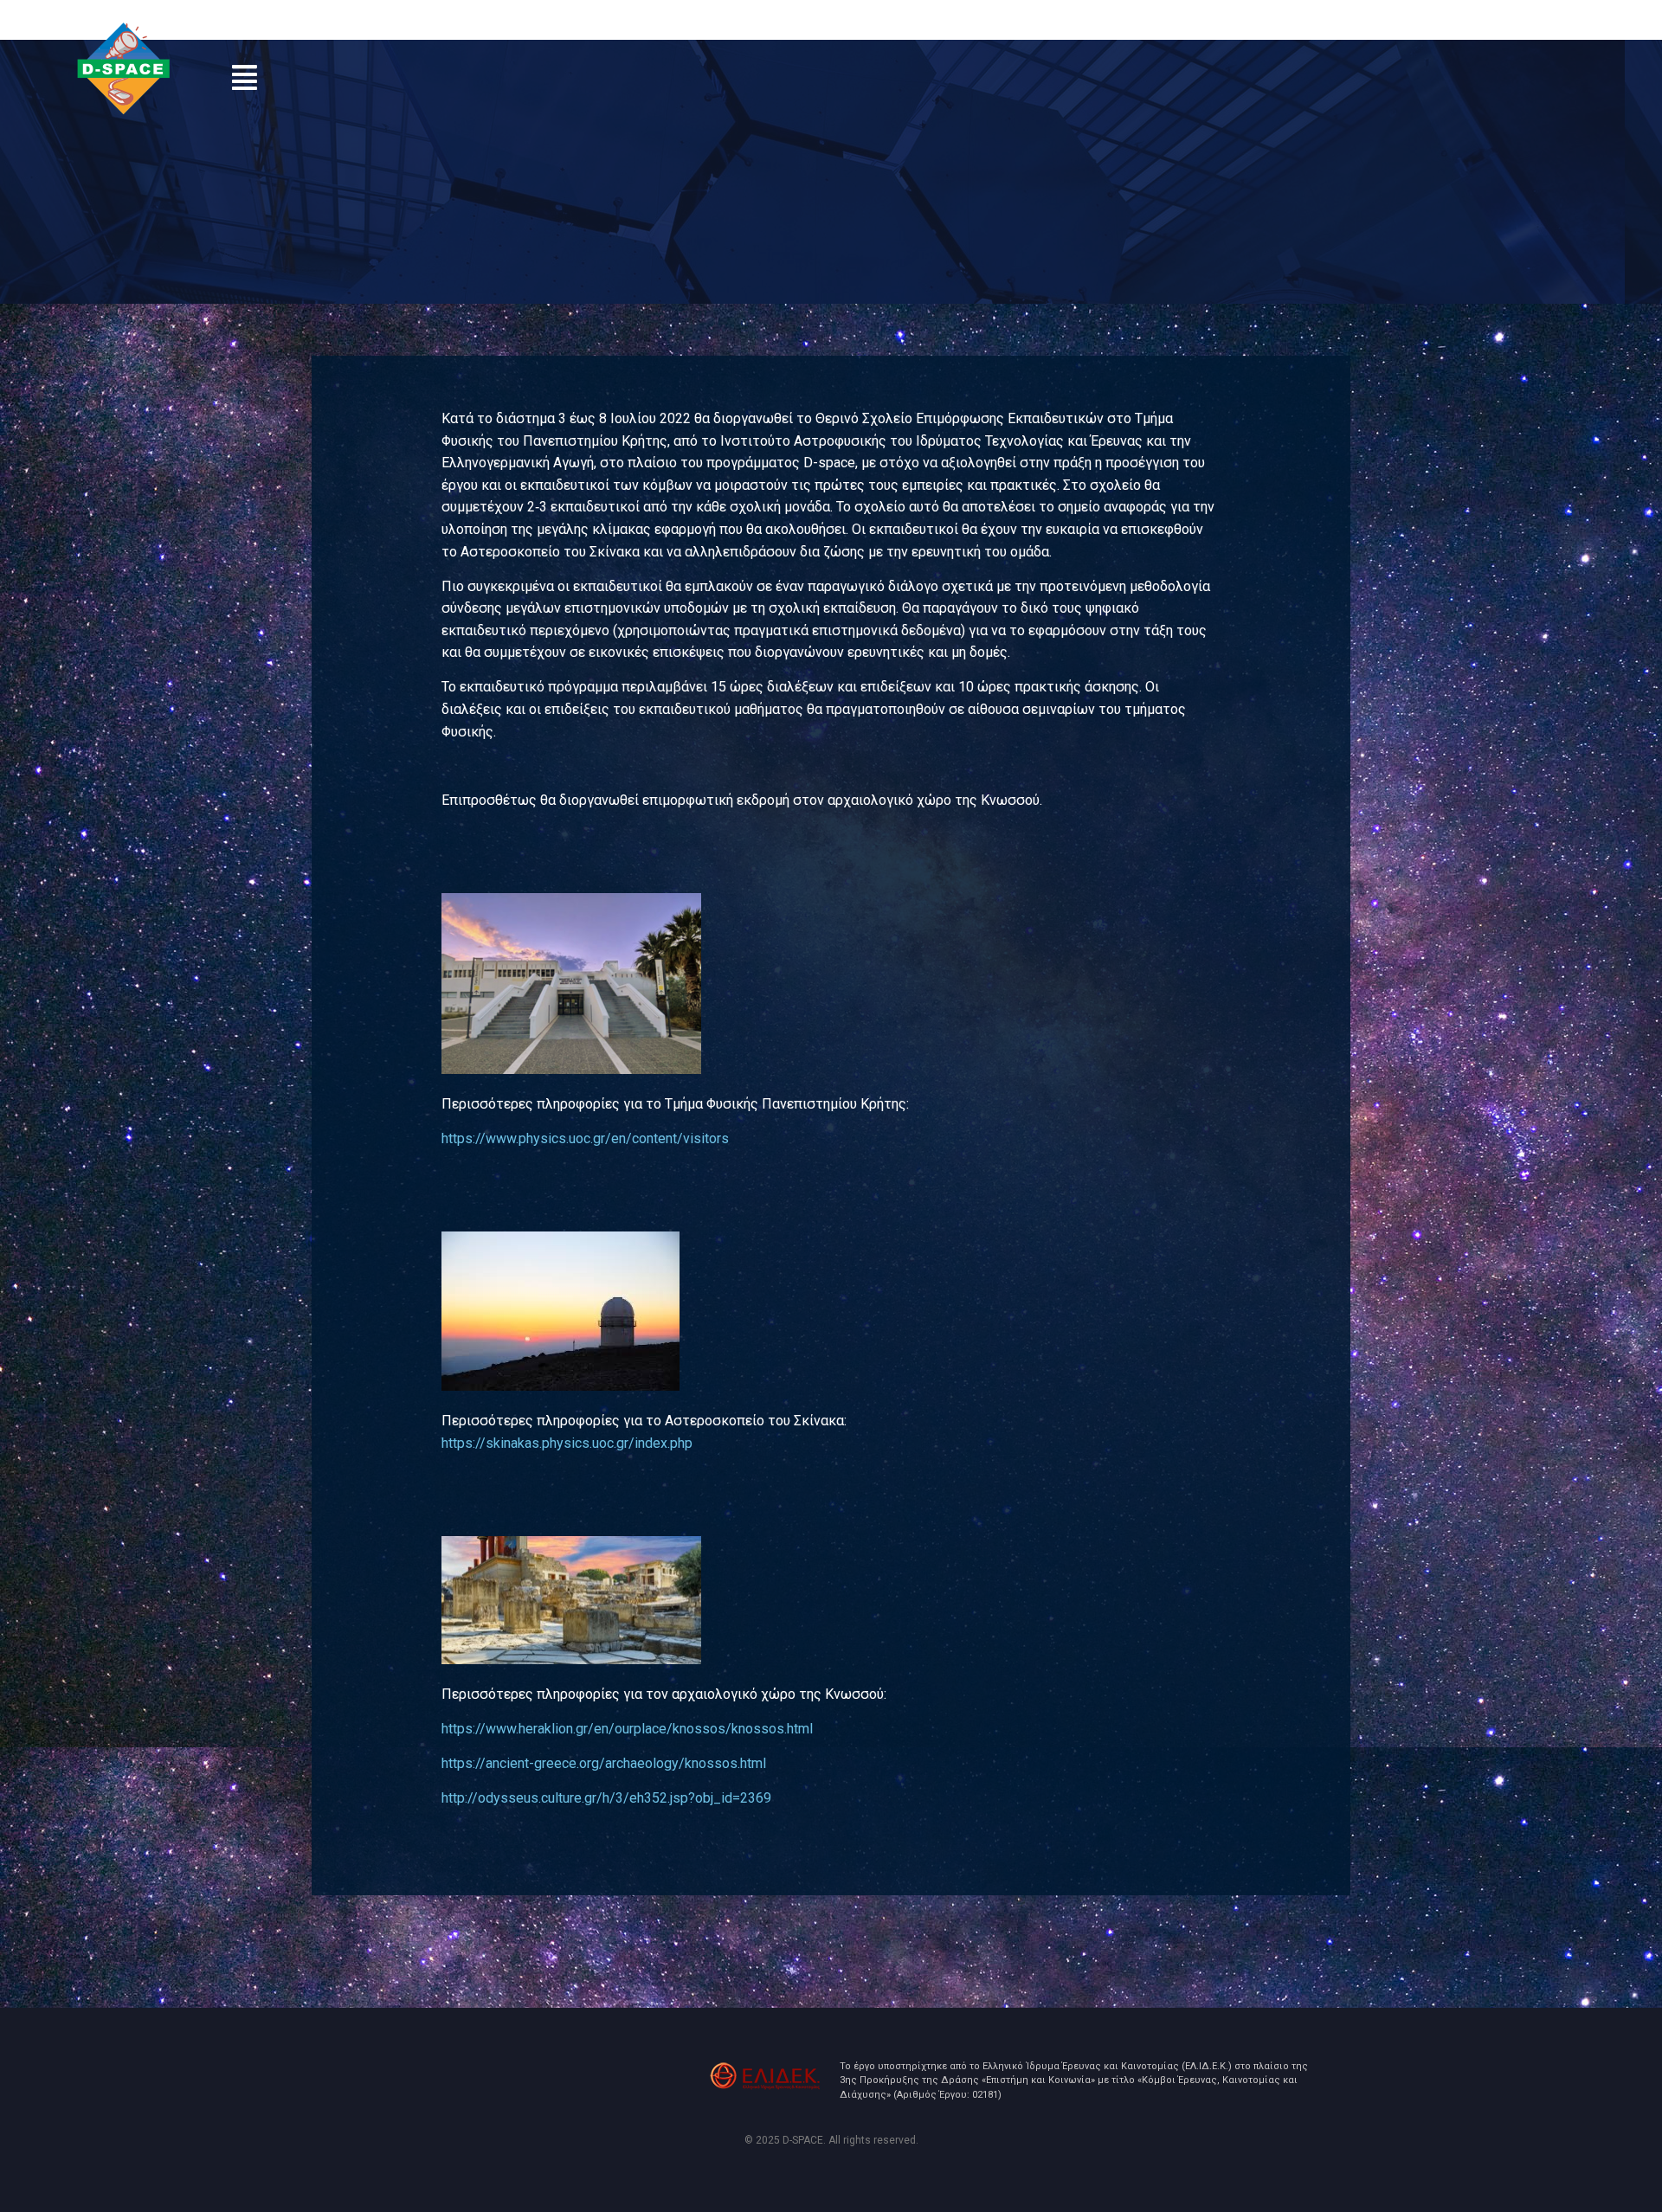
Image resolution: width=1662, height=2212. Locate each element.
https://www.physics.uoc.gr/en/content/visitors (585, 1138)
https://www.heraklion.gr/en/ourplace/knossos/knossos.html (627, 1729)
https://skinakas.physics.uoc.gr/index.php (567, 1443)
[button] (244, 77)
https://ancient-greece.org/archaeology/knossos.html (604, 1763)
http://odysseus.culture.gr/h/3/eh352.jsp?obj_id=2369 (606, 1798)
